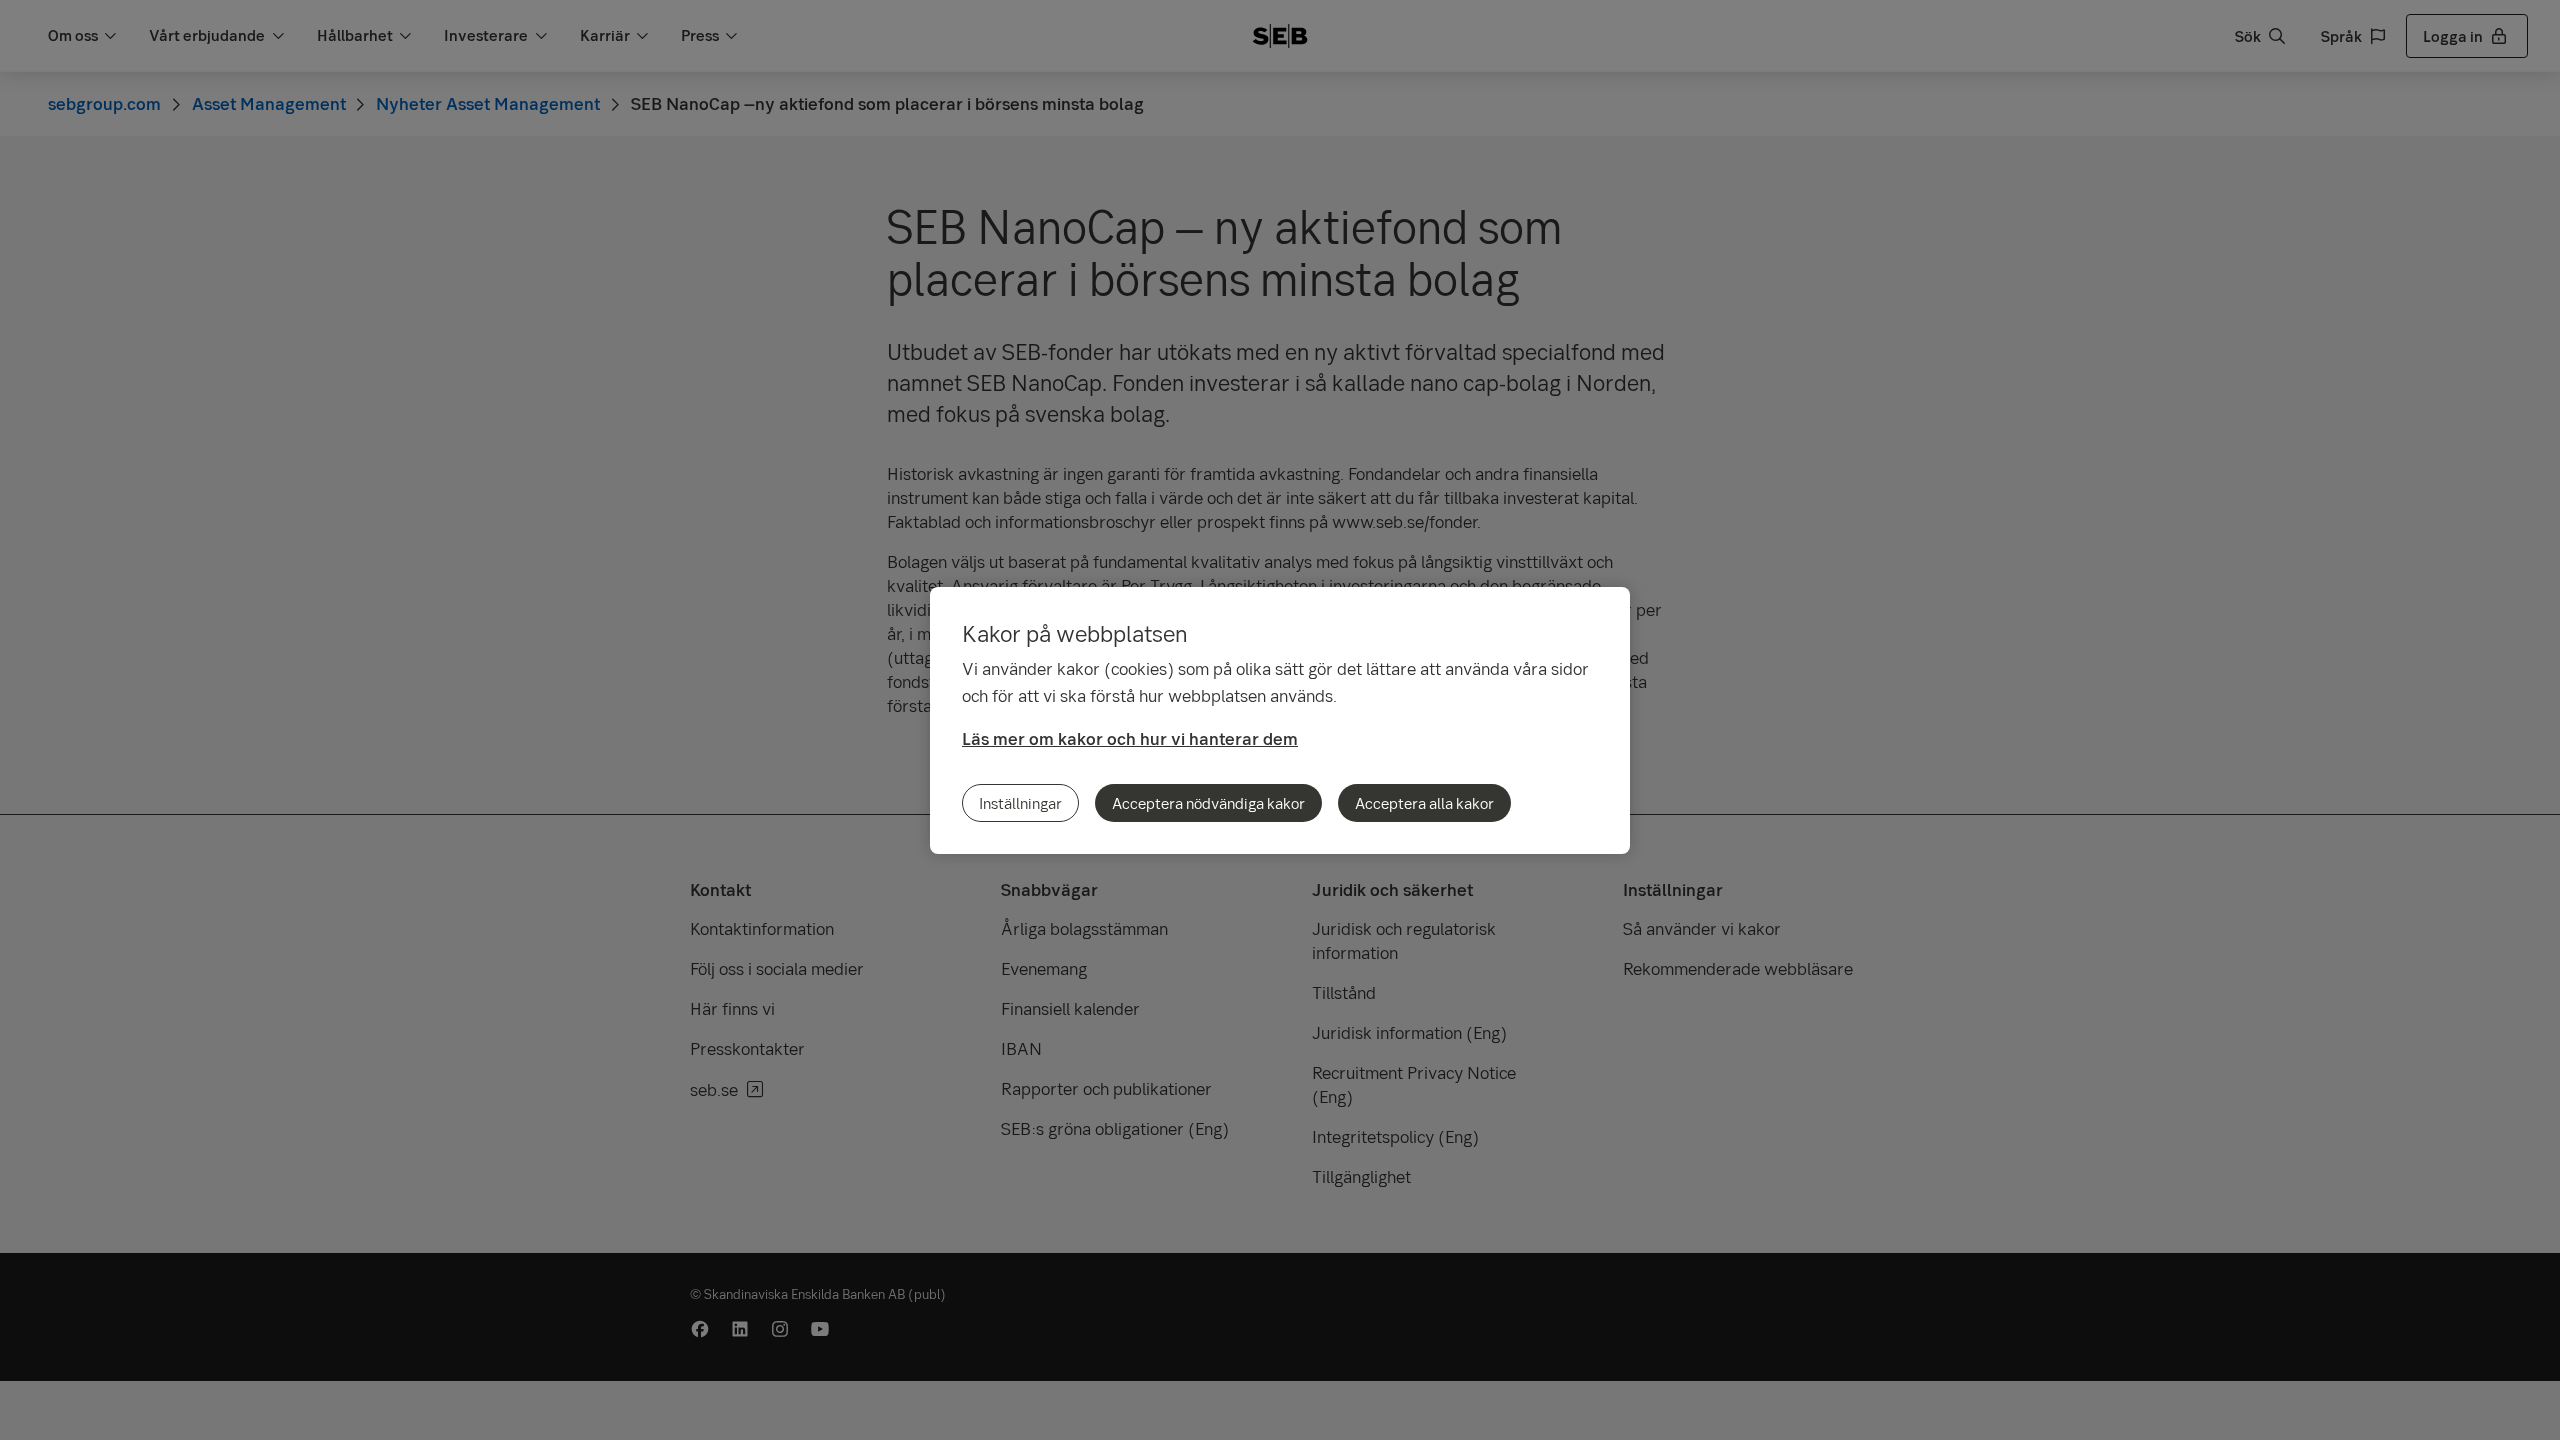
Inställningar (1020, 803)
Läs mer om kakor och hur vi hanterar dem (1130, 738)
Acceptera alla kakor (1424, 803)
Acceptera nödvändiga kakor (1208, 803)
